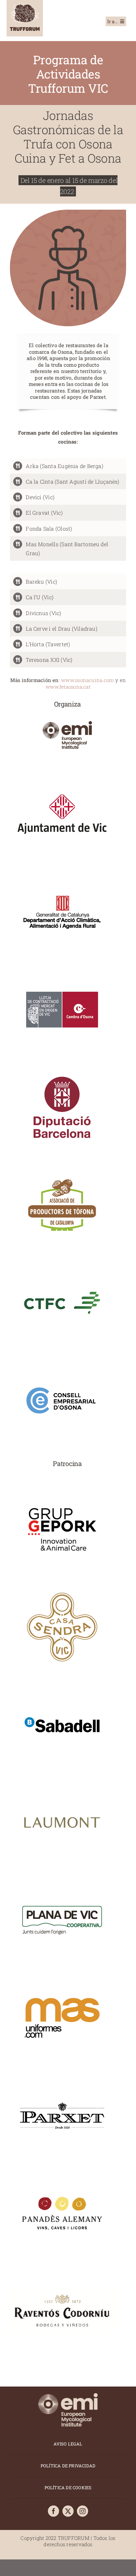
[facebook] (53, 2511)
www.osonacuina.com (87, 680)
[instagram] (83, 2511)
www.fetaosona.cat (68, 687)
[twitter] (68, 2511)
